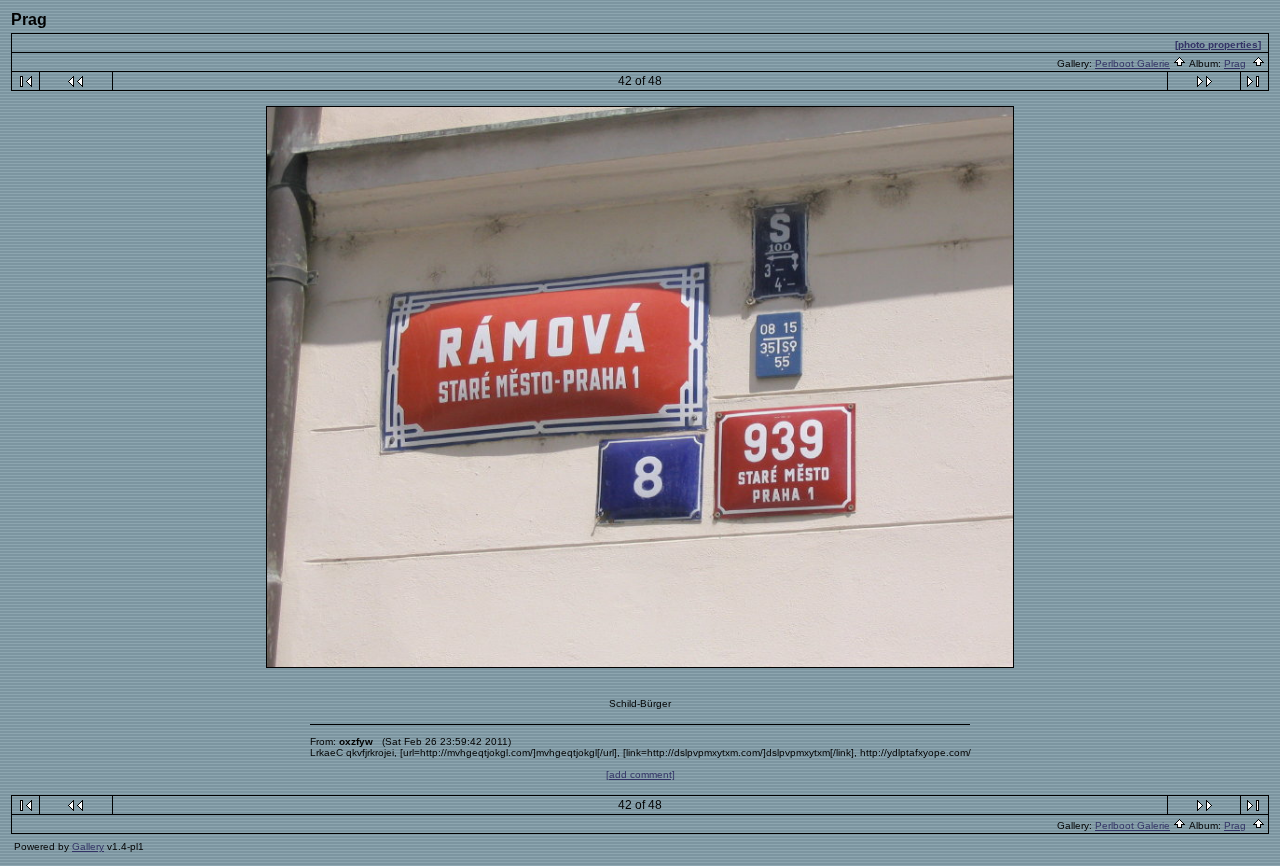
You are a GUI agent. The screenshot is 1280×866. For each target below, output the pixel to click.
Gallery (88, 846)
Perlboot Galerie (1132, 63)
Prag (1235, 63)
